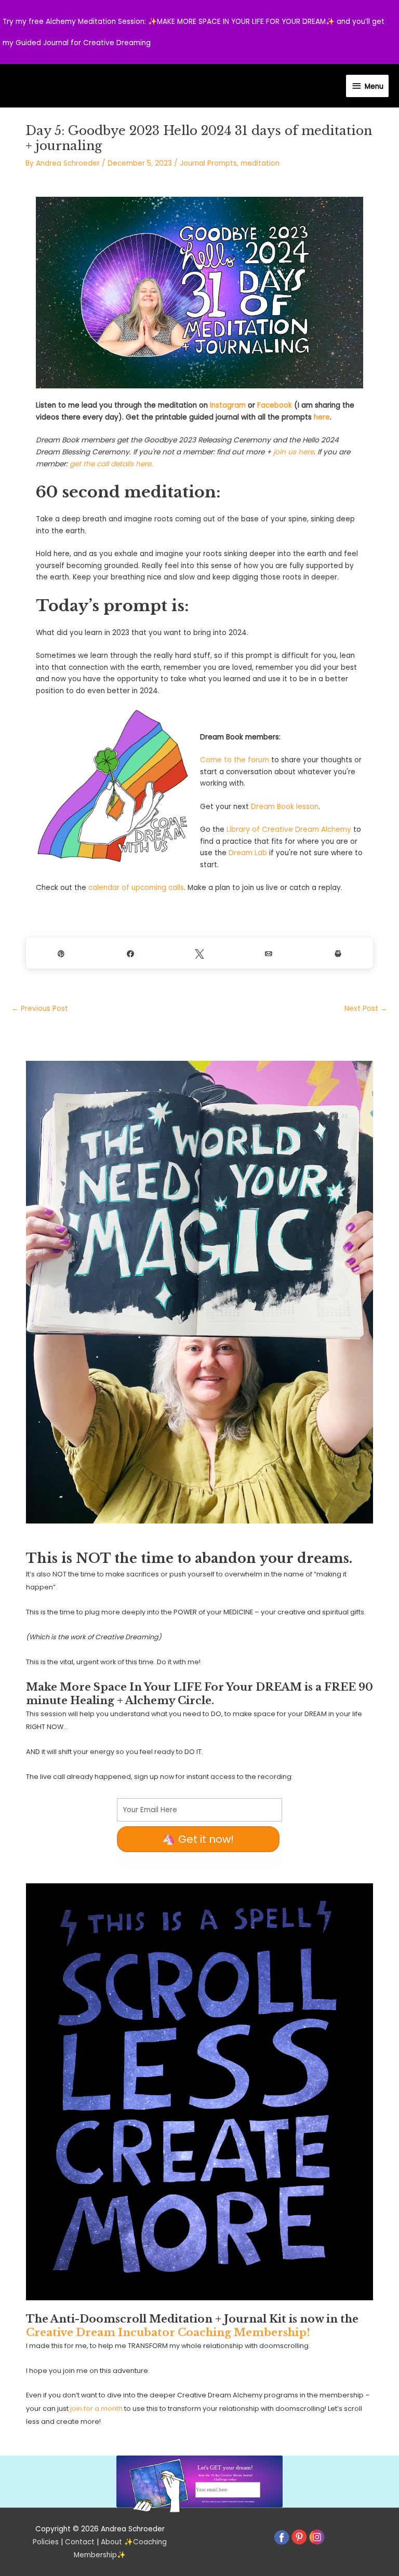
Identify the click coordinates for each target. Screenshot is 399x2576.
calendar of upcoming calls (136, 888)
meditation (260, 163)
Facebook (275, 405)
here (322, 417)
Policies (46, 2542)
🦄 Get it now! (198, 1839)
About (111, 2542)
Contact (80, 2542)
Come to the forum (235, 760)
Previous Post (40, 1009)
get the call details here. (111, 464)
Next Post (366, 1009)
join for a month (96, 2409)
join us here (294, 452)
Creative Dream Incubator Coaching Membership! (168, 2332)
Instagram (228, 405)
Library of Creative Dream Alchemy (289, 830)
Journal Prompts (208, 163)
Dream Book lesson (285, 807)
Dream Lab (248, 853)
